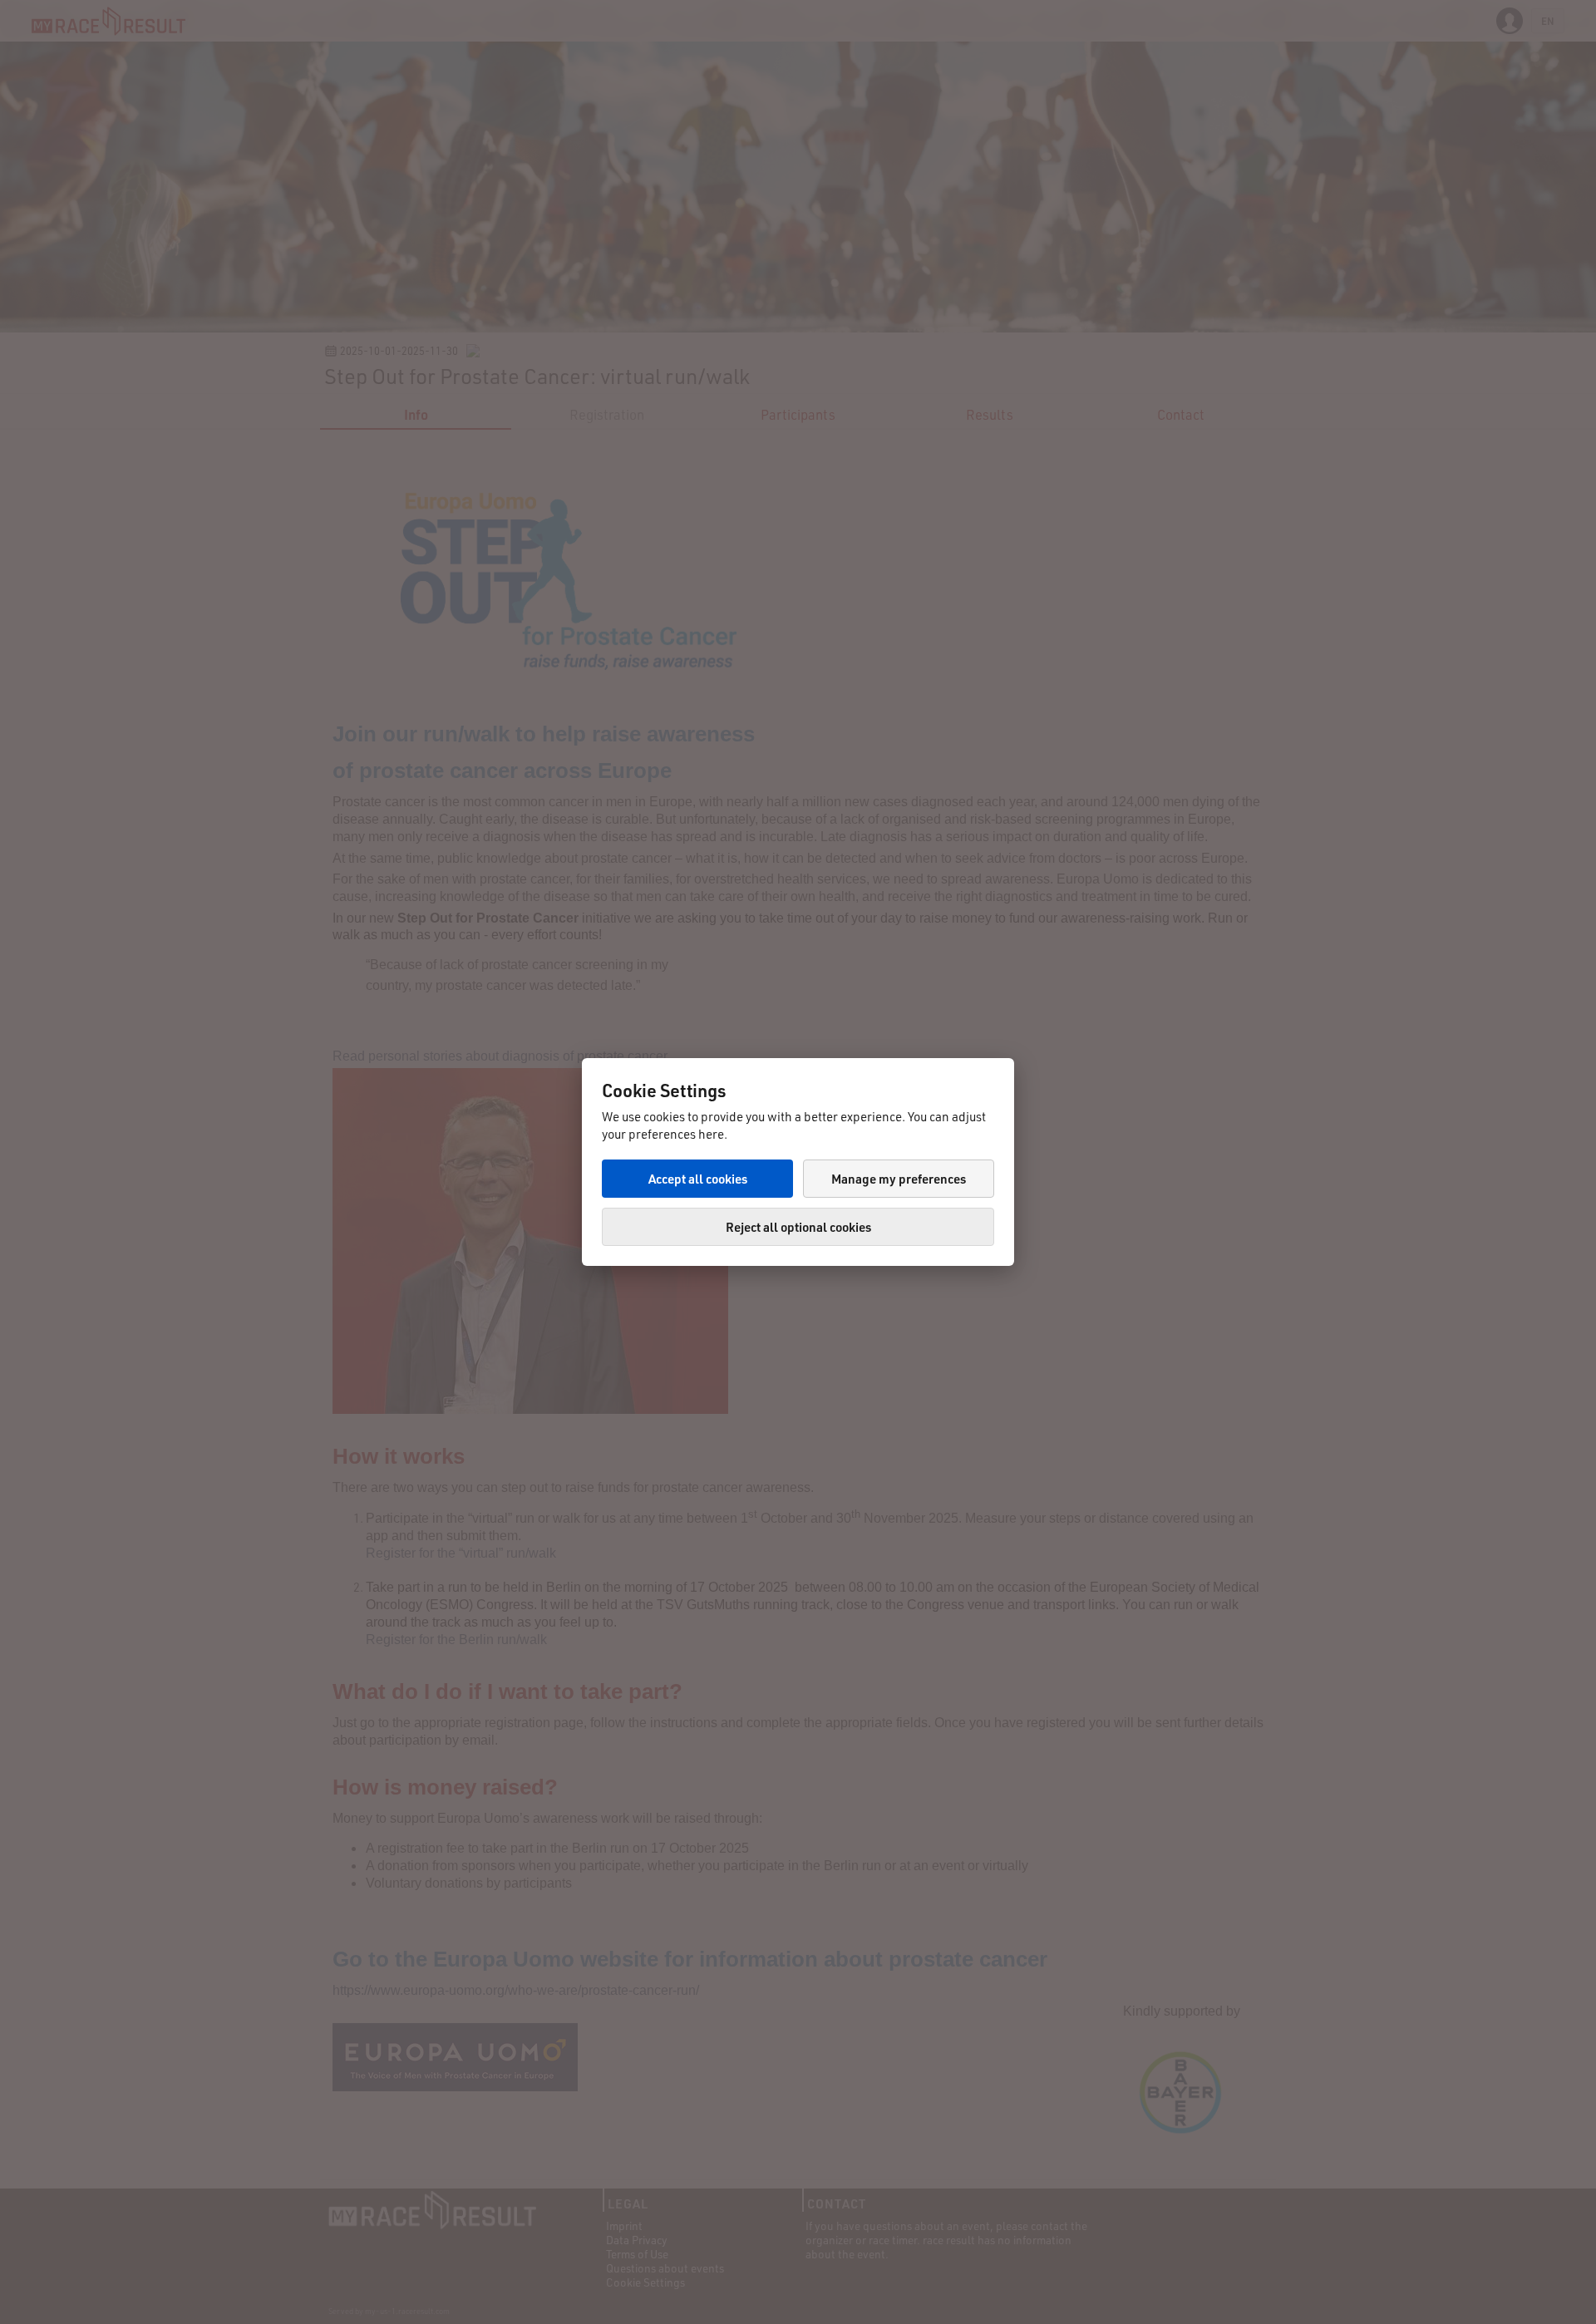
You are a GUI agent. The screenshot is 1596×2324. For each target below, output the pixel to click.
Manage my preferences (899, 1179)
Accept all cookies (698, 1179)
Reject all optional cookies (798, 1227)
